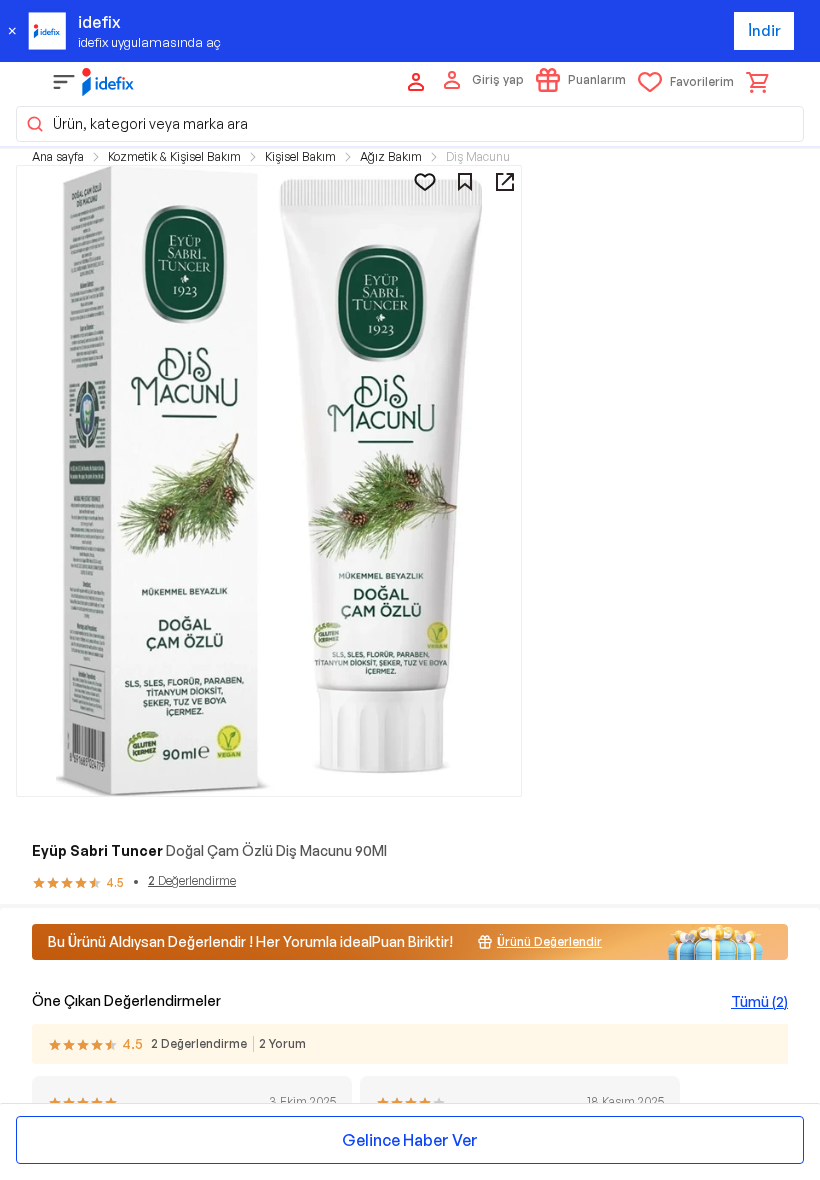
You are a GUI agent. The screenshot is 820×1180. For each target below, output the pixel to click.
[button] (410, 124)
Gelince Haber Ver (410, 1140)
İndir (764, 30)
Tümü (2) (759, 1001)
